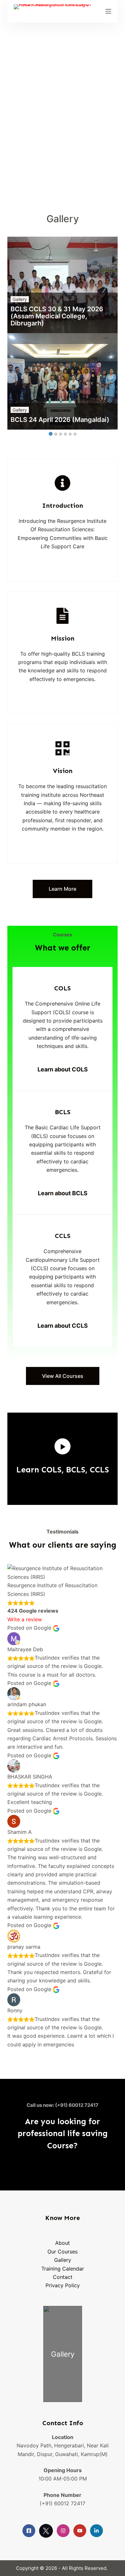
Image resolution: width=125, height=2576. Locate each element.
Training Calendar (63, 2269)
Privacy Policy (63, 2285)
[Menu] (108, 11)
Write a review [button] (25, 1619)
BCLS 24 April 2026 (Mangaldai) (60, 420)
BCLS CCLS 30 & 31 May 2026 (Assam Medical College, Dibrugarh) (57, 316)
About (63, 2243)
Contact (63, 2277)
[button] (62, 1446)
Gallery (20, 299)
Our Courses (63, 2252)
